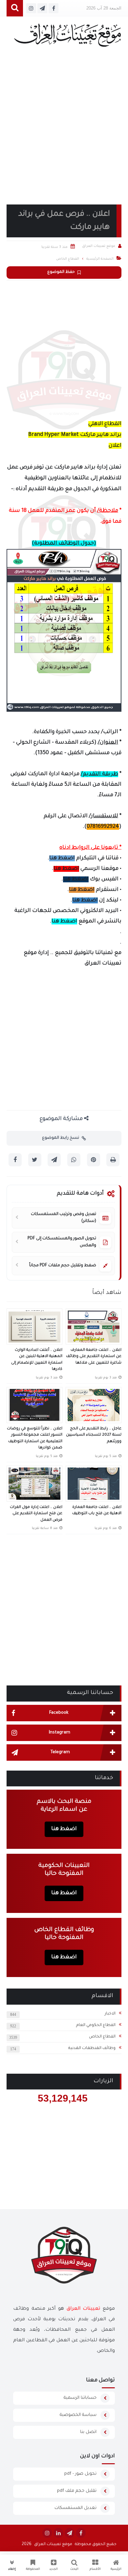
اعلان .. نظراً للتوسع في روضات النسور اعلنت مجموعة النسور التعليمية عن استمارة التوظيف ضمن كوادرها (35, 1439)
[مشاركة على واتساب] (74, 1160)
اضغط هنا (62, 858)
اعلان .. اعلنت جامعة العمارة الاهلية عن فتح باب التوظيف (97, 1511)
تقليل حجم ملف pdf (77, 2491)
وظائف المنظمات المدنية (92, 2048)
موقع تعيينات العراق (53, 2544)
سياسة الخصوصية (78, 2415)
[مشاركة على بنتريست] (94, 1160)
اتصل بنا (88, 2432)
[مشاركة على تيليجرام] (54, 1160)
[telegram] (70, 2533)
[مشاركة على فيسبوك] (15, 1160)
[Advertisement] (64, 134)
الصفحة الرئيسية (100, 259)
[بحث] (15, 8)
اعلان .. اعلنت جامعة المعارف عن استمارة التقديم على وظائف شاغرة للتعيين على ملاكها (94, 1357)
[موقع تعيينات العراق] (67, 38)
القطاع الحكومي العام (96, 2025)
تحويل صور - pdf (80, 2474)
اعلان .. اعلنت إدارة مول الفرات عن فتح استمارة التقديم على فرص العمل (36, 1514)
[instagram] (47, 2533)
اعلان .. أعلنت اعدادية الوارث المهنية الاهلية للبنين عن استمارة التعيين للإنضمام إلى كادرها (37, 1360)
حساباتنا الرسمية (80, 2398)
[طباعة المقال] (113, 1160)
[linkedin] (58, 2533)
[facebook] (81, 2533)
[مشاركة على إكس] (35, 1160)
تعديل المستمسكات (75, 2508)
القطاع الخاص (102, 2037)
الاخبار (110, 2014)
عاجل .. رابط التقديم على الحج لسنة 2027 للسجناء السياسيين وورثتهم (94, 1435)
